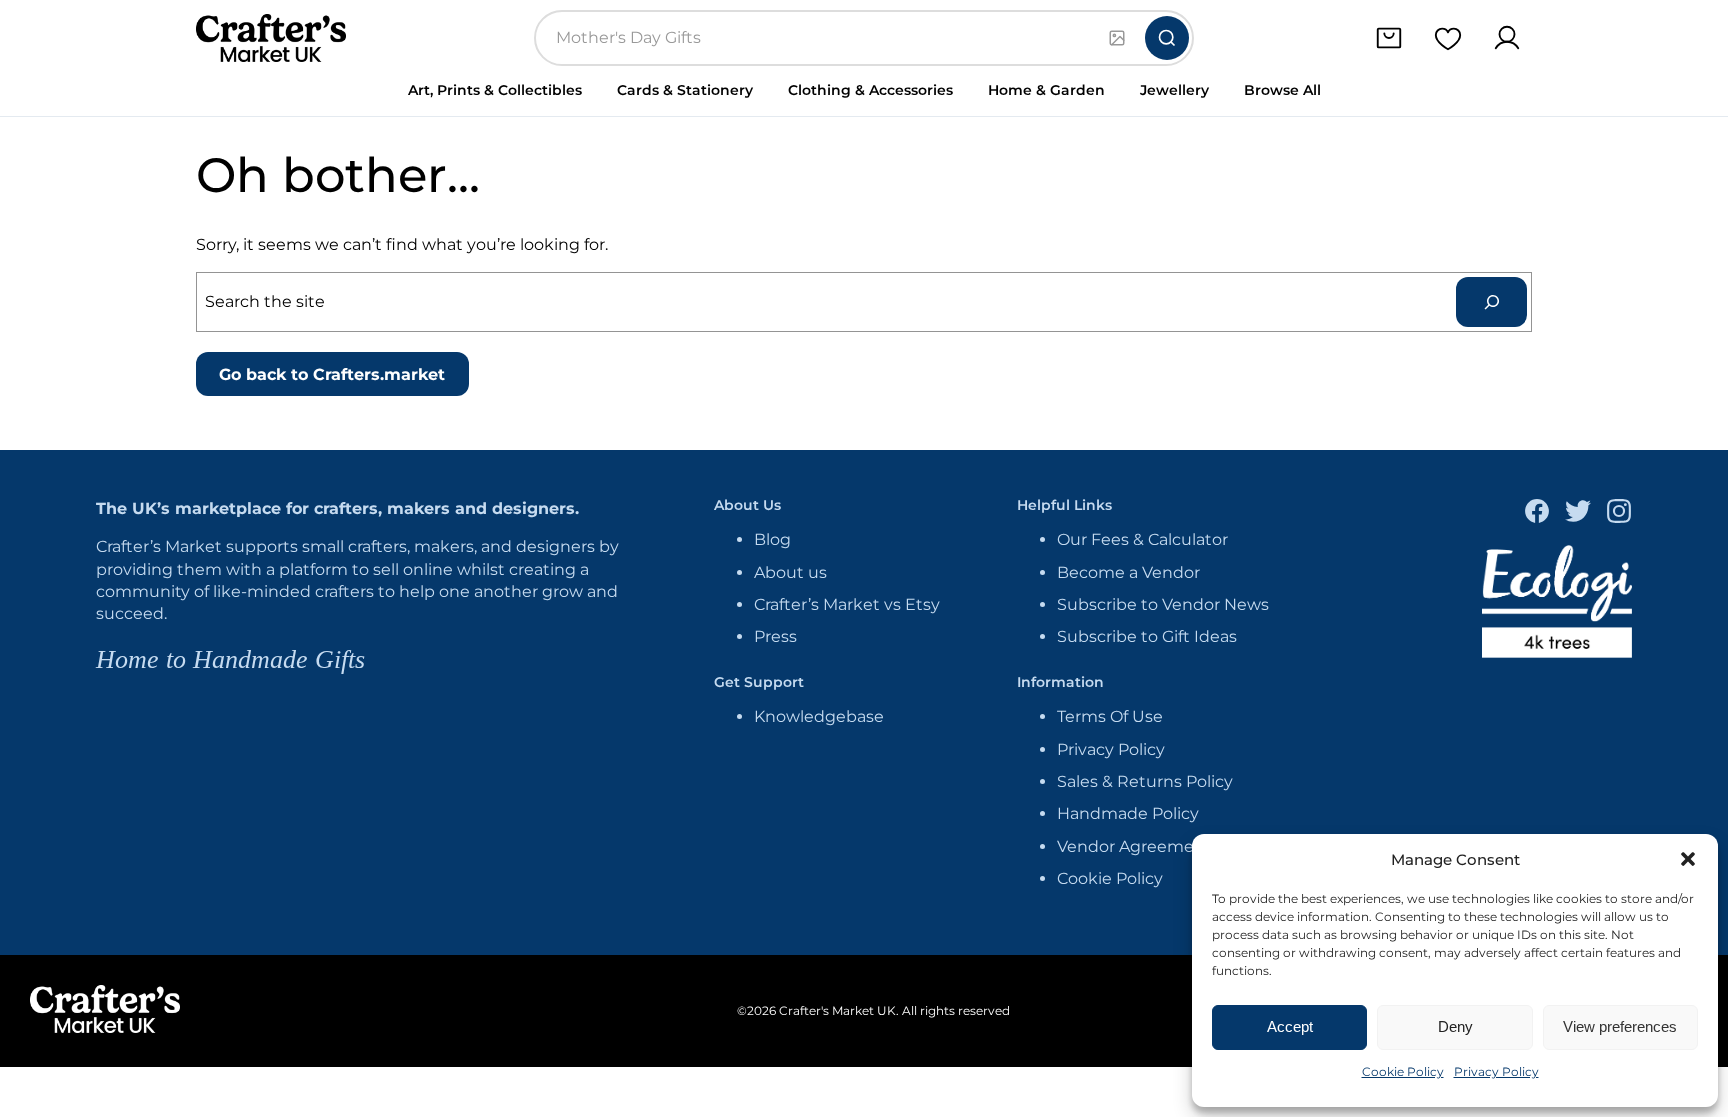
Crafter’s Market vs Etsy (847, 604)
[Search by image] (1117, 38)
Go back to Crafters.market (332, 374)
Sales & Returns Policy (1145, 781)
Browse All (1282, 90)
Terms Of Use (1110, 716)
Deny (1455, 1026)
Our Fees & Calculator (1142, 539)
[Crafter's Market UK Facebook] (1537, 514)
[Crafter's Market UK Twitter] (1578, 514)
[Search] (1167, 38)
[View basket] (1388, 38)
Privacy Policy (1496, 1071)
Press (775, 636)
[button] (1688, 859)
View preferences (1620, 1026)
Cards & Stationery (685, 90)
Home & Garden (1046, 90)
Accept (1290, 1026)
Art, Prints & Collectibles (495, 90)
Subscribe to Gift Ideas (1147, 636)
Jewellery (1174, 90)
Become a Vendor (1128, 572)
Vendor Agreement (1134, 846)
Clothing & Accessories (870, 90)
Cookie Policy (1403, 1071)
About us (790, 572)
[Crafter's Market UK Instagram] (1619, 514)
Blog (772, 539)
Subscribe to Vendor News (1163, 604)
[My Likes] (1447, 38)
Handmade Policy (1128, 813)
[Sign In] (1506, 38)
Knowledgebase (819, 716)
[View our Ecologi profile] (1557, 604)
